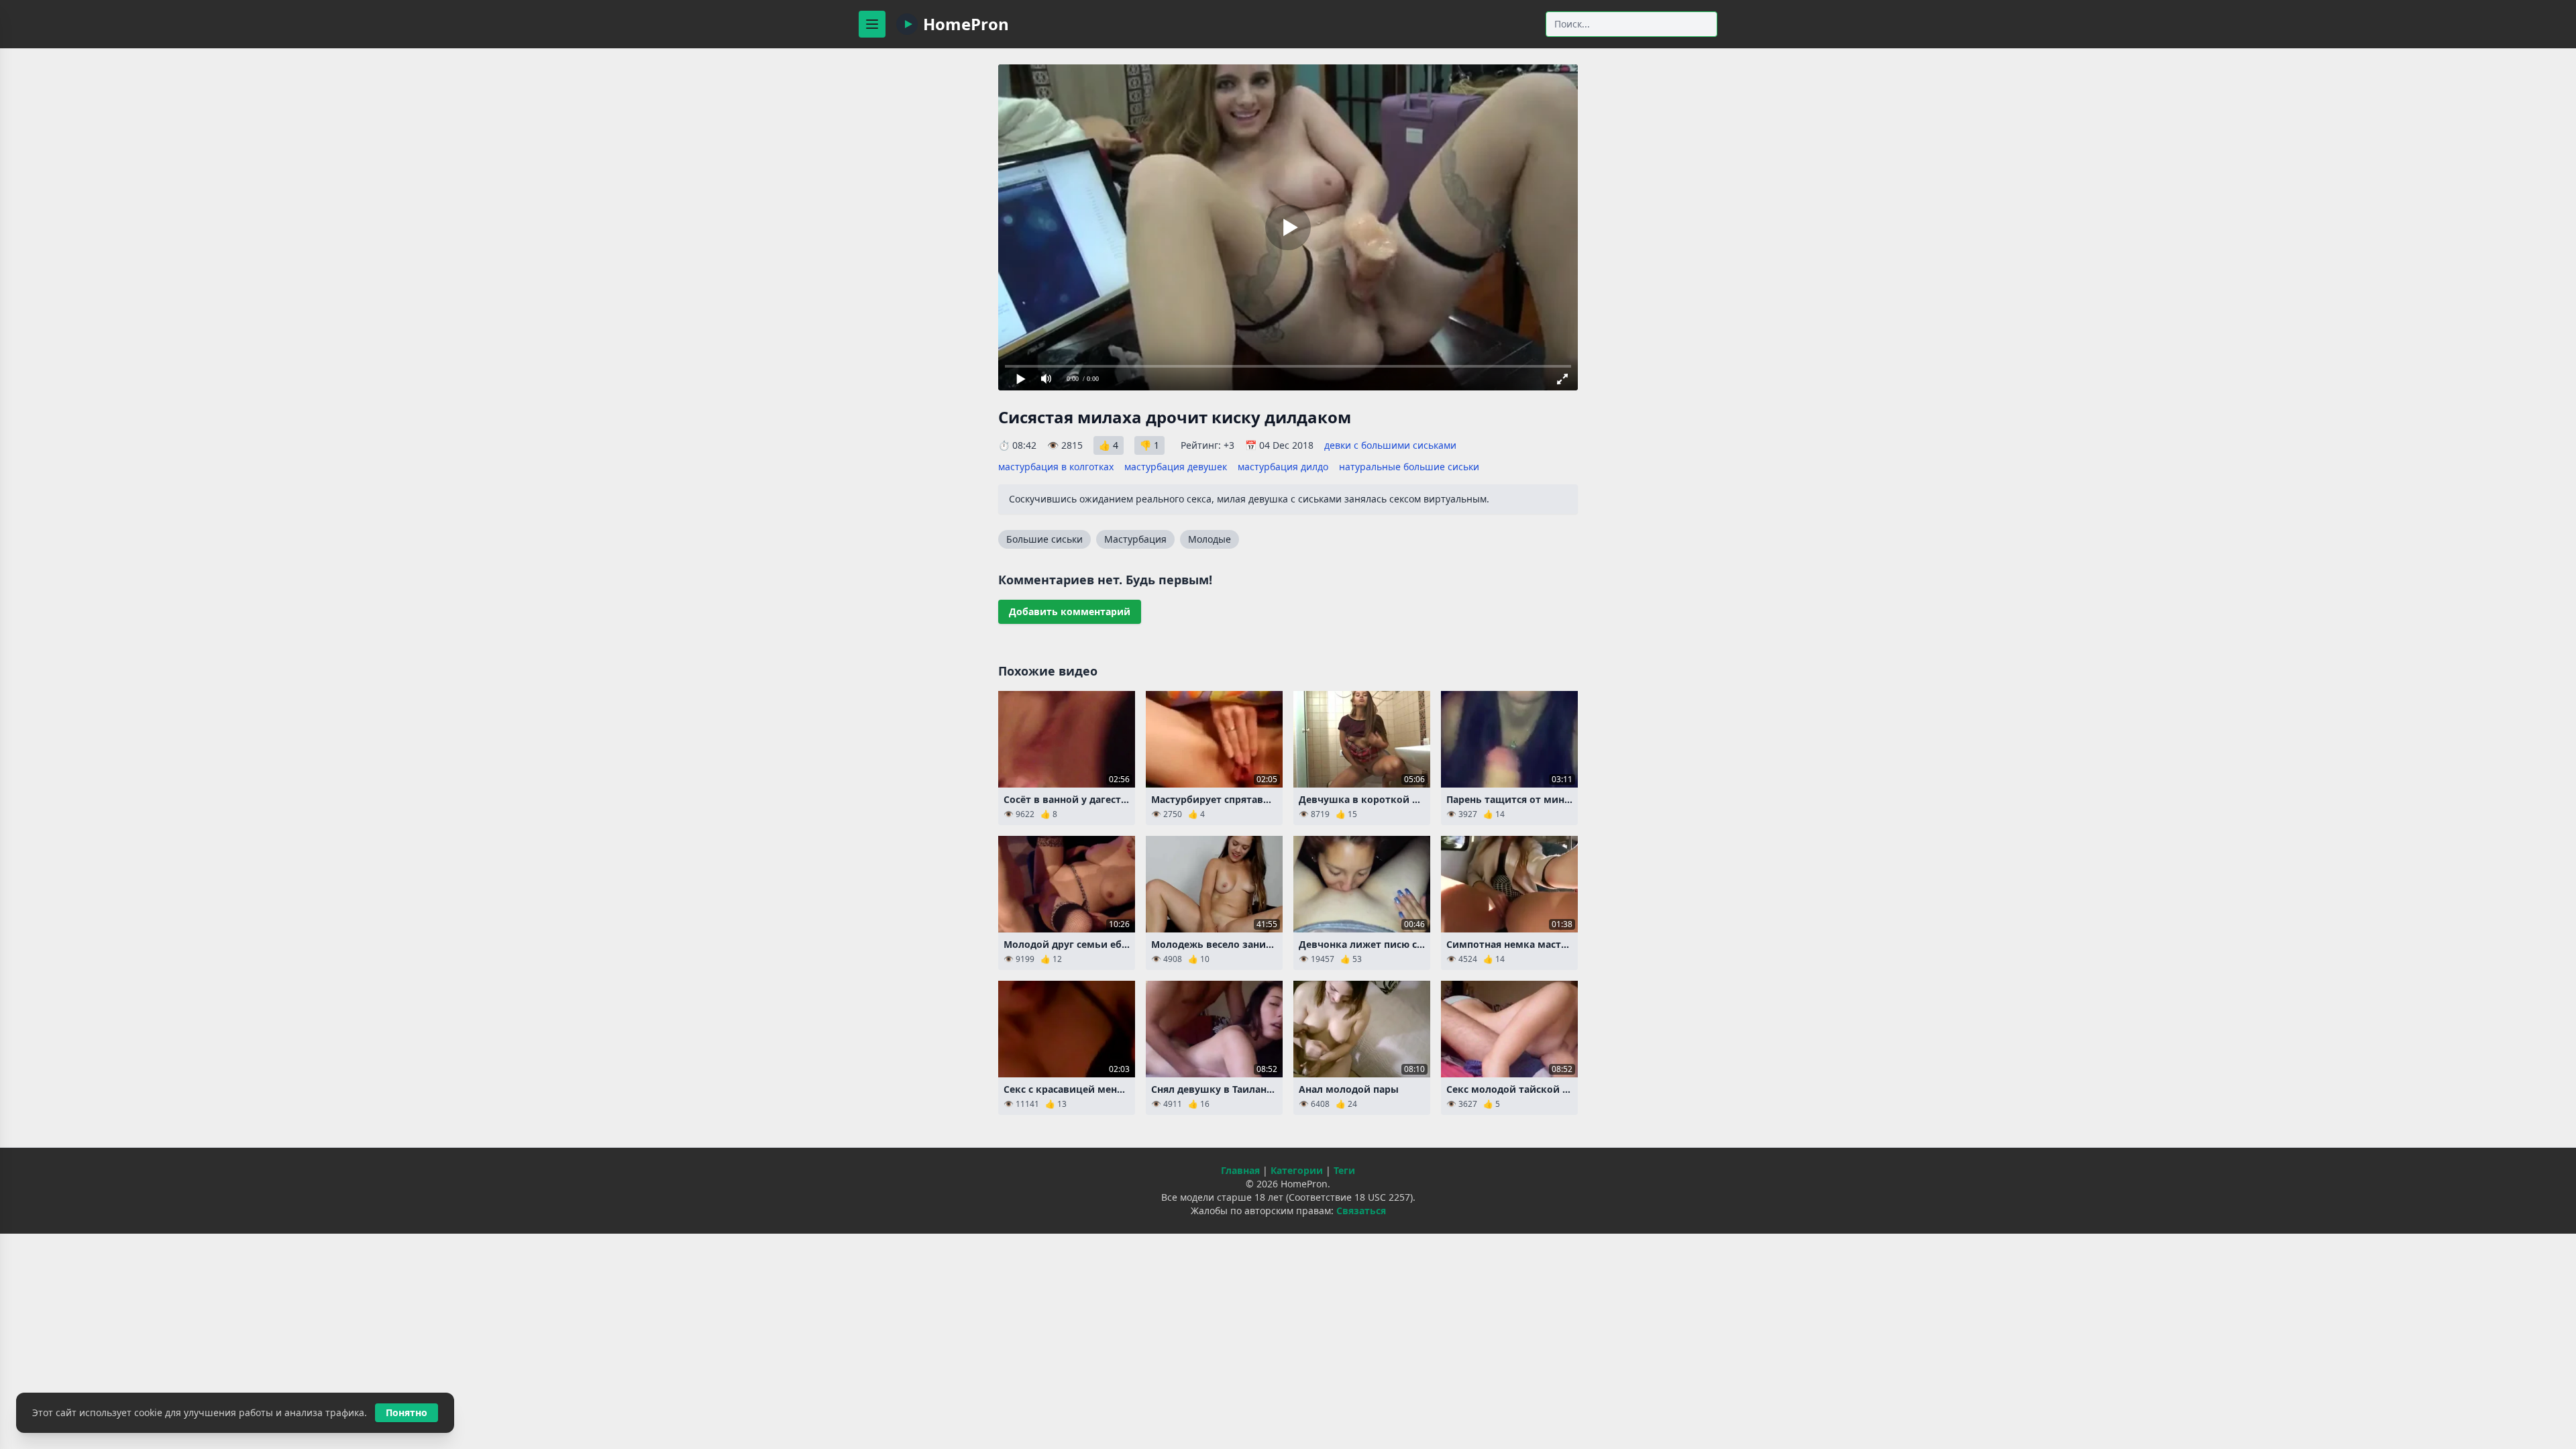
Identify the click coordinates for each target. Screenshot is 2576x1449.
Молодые (1210, 539)
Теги (1344, 1170)
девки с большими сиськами (1390, 445)
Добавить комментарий (1070, 611)
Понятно (407, 1412)
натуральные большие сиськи (1409, 467)
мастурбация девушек (1176, 467)
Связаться (1361, 1211)
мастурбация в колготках (1056, 467)
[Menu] (872, 24)
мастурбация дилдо (1283, 467)
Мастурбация (1135, 539)
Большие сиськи (1044, 539)
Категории (1297, 1170)
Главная (1240, 1170)
